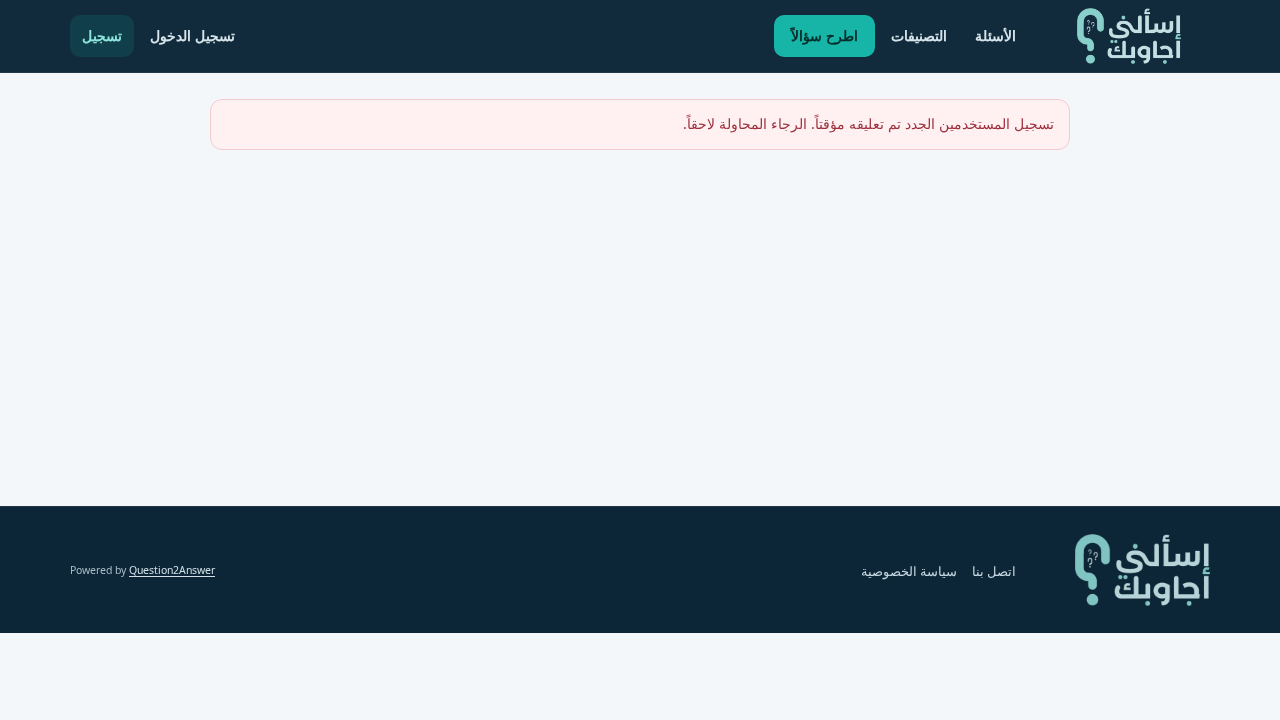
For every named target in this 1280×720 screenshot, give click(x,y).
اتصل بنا (994, 571)
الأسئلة (995, 35)
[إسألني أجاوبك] (1129, 36)
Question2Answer (172, 570)
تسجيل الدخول (192, 35)
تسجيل (102, 35)
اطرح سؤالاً (824, 35)
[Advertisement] (640, 304)
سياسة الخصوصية (909, 571)
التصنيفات (919, 35)
